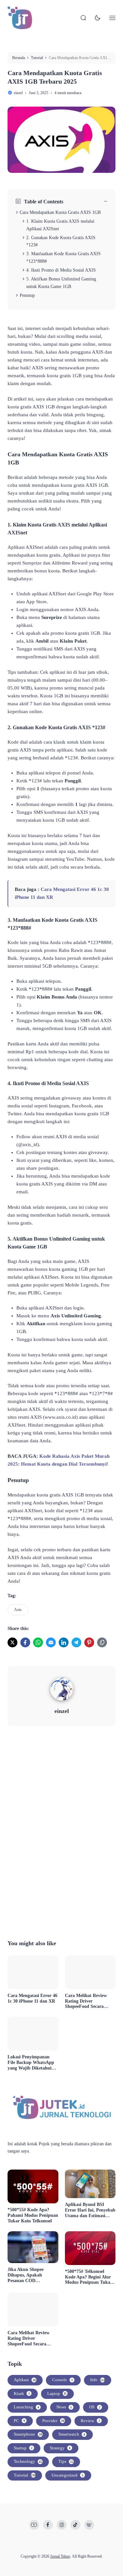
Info (98, 2380)
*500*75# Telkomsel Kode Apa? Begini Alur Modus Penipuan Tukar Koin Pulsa (89, 2277)
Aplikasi (25, 2380)
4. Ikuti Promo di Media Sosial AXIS (61, 270)
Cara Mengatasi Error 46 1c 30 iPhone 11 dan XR (32, 1998)
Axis (18, 1610)
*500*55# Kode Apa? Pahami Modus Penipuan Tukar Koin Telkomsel (33, 2215)
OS (95, 2407)
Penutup (27, 295)
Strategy (60, 2448)
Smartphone (28, 2434)
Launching (26, 2407)
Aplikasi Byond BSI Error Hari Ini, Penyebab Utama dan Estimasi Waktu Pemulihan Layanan (90, 2210)
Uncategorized (67, 2475)
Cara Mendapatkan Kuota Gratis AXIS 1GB (60, 212)
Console (62, 2380)
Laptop (57, 2393)
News (64, 2407)
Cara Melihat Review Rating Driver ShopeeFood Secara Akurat (86, 2001)
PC (19, 2421)
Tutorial (25, 2475)
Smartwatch (72, 2434)
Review (90, 2421)
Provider (53, 2421)
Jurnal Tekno (60, 2556)
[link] (12, 1642)
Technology (28, 2461)
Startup (23, 2448)
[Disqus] (61, 1831)
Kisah (22, 2393)
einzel (62, 1711)
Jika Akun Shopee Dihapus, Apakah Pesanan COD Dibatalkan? (26, 2275)
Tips (66, 2461)
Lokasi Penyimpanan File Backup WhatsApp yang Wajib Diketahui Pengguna (31, 2063)
